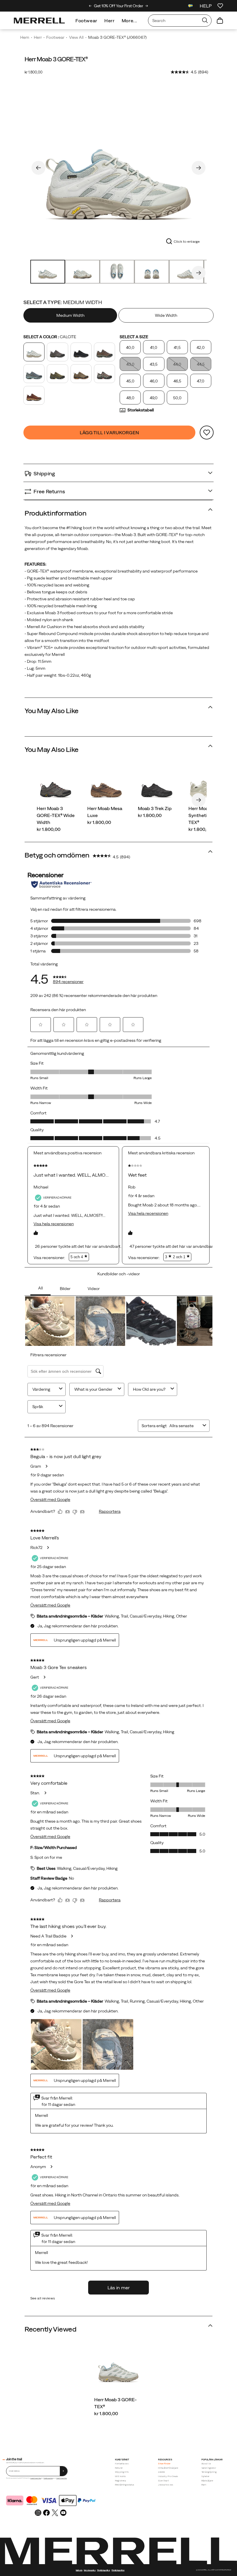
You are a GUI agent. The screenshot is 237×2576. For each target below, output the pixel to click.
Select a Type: (63, 302)
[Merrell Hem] (39, 21)
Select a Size (134, 337)
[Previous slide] (90, 6)
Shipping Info (122, 2472)
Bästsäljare (207, 2481)
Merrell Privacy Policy (62, 2478)
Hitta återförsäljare (168, 2468)
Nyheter (205, 2476)
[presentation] (118, 2413)
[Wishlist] (220, 6)
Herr (110, 21)
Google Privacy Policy (36, 2478)
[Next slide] (147, 6)
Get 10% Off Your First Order (118, 6)
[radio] (71, 315)
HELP (206, 6)
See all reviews (43, 2298)
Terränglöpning (209, 2472)
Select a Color (50, 337)
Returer (119, 2468)
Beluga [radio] (57, 352)
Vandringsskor (209, 2468)
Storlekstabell (141, 410)
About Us (206, 2464)
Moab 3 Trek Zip (155, 808)
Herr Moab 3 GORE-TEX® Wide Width (56, 815)
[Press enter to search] (205, 21)
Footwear (86, 21)
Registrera (121, 2481)
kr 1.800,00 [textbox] (34, 72)
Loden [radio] (57, 374)
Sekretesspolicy (90, 2570)
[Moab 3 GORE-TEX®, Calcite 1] (118, 167)
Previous (38, 168)
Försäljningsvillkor (48, 2478)
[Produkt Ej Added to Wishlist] (207, 433)
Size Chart (163, 2481)
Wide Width (166, 315)
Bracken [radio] (104, 352)
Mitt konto (121, 2476)
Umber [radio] (34, 395)
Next (199, 168)
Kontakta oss (122, 2464)
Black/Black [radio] (81, 352)
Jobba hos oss (166, 2485)
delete (161, 2472)
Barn (204, 2485)
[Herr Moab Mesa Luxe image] (106, 786)
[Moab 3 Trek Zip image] (157, 786)
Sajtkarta (79, 2570)
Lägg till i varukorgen (110, 433)
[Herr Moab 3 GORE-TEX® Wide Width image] (56, 786)
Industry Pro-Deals (168, 2476)
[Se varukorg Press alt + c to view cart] (220, 21)
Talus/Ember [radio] (104, 374)
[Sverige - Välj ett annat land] (190, 7)
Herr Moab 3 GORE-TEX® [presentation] (56, 59)
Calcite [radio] (34, 352)
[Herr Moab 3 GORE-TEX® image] (118, 2367)
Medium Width (70, 315)
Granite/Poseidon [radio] (34, 374)
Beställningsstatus (125, 2485)
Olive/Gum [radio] (81, 374)
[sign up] (64, 2471)
